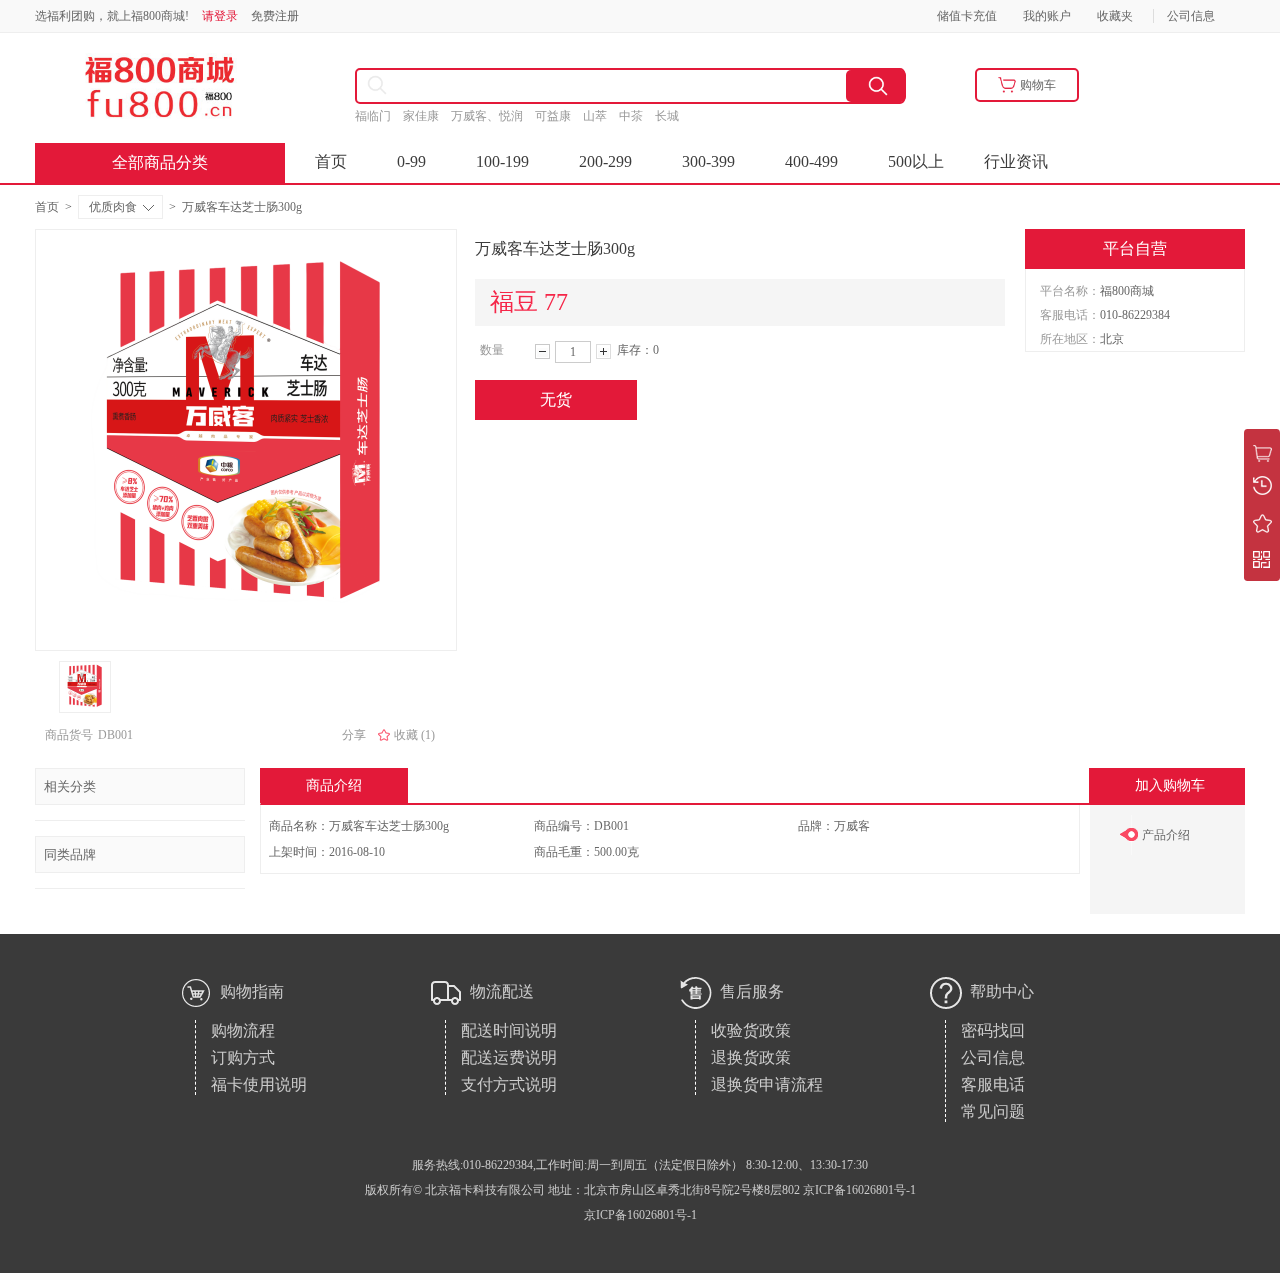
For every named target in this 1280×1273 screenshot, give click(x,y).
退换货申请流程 (767, 1084)
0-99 (411, 161)
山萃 (601, 116)
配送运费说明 (509, 1057)
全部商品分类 (160, 162)
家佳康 (427, 116)
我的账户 (1047, 16)
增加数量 (603, 351)
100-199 (502, 161)
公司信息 (1191, 16)
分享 (354, 735)
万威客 (852, 826)
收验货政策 (751, 1030)
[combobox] (545, 86)
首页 (331, 161)
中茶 (637, 116)
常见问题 (993, 1111)
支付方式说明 (509, 1084)
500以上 (916, 161)
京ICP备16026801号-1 (640, 1215)
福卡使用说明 (259, 1084)
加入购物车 (1170, 785)
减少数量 (542, 351)
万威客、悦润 (493, 116)
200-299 (605, 161)
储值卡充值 (967, 16)
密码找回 (993, 1030)
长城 (674, 116)
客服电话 (993, 1084)
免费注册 (275, 16)
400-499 (811, 161)
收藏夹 (1115, 16)
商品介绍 (334, 785)
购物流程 (243, 1030)
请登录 (220, 16)
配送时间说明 (509, 1030)
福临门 (379, 116)
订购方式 (243, 1057)
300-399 (708, 161)
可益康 (559, 116)
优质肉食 (113, 207)
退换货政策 (751, 1057)
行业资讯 (1016, 161)
